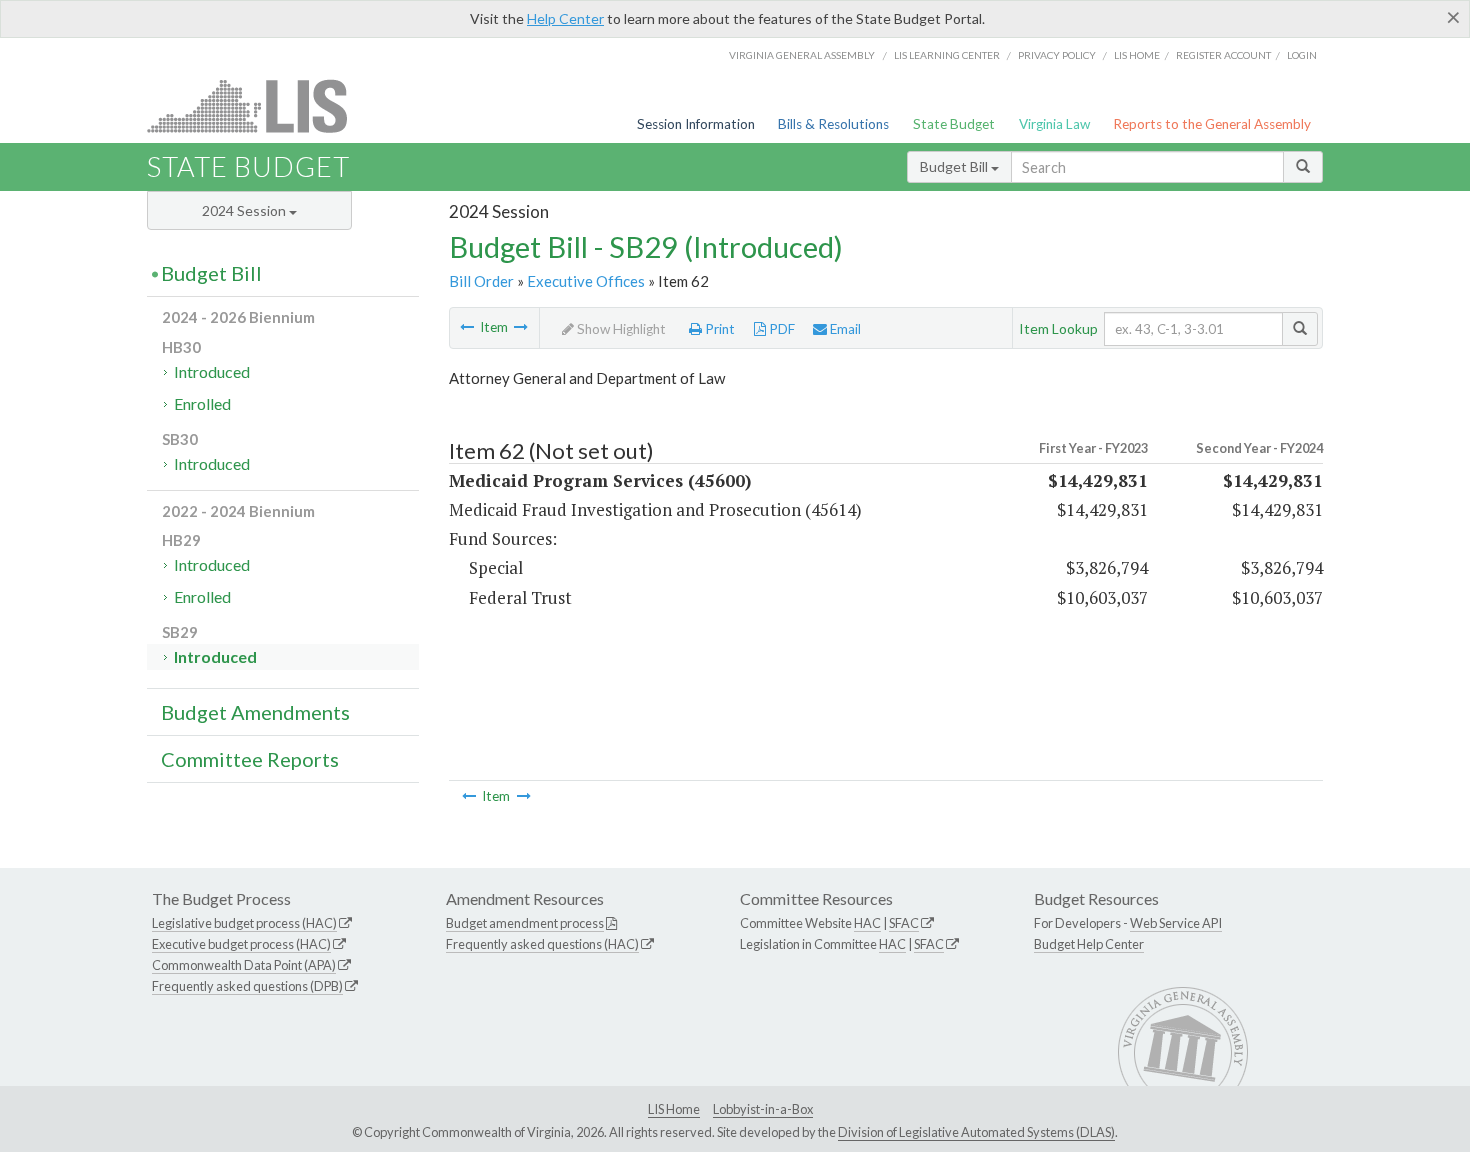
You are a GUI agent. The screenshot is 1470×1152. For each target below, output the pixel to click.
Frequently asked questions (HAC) (542, 944)
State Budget (954, 124)
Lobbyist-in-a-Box (763, 1109)
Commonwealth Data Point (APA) (244, 965)
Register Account (1223, 55)
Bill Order (481, 281)
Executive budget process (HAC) (241, 944)
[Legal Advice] (467, 327)
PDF (780, 329)
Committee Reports (250, 759)
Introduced (212, 371)
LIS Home (674, 1109)
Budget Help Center (1089, 944)
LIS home (1137, 55)
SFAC (904, 923)
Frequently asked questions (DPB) (247, 986)
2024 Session (245, 210)
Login (1302, 55)
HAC (867, 923)
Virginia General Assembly (802, 55)
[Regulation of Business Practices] (521, 327)
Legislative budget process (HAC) (244, 923)
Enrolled (202, 403)
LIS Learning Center (947, 55)
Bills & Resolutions (833, 124)
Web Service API (1176, 923)
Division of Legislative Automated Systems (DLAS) (976, 1132)
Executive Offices (586, 281)
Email (844, 329)
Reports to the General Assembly (1212, 124)
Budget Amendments (255, 712)
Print (718, 329)
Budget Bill (955, 166)
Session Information (696, 124)
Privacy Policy (1057, 55)
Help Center (565, 18)
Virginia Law (1054, 124)
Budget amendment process (525, 923)
